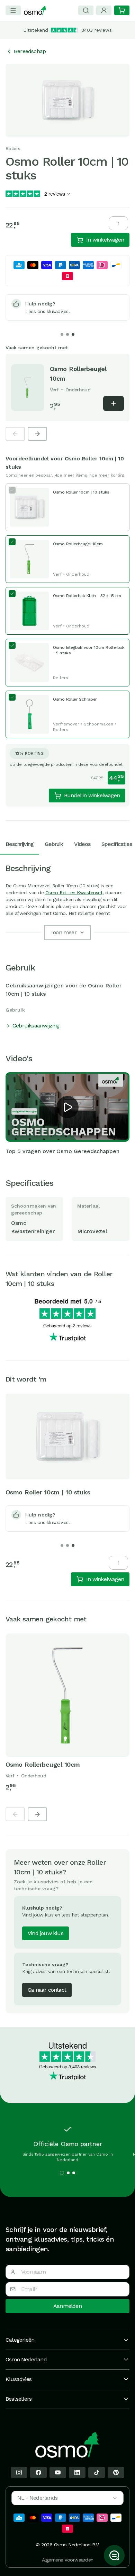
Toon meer (63, 932)
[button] (67, 1107)
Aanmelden (67, 2306)
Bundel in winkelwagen (92, 795)
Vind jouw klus (46, 1933)
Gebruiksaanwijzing (36, 1026)
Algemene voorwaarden (68, 2560)
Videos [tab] (82, 844)
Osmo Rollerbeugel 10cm (43, 1764)
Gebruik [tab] (54, 844)
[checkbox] (67, 507)
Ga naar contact (47, 1990)
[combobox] (67, 2498)
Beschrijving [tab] (20, 844)
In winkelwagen (105, 240)
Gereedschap (30, 51)
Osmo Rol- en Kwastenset (74, 892)
